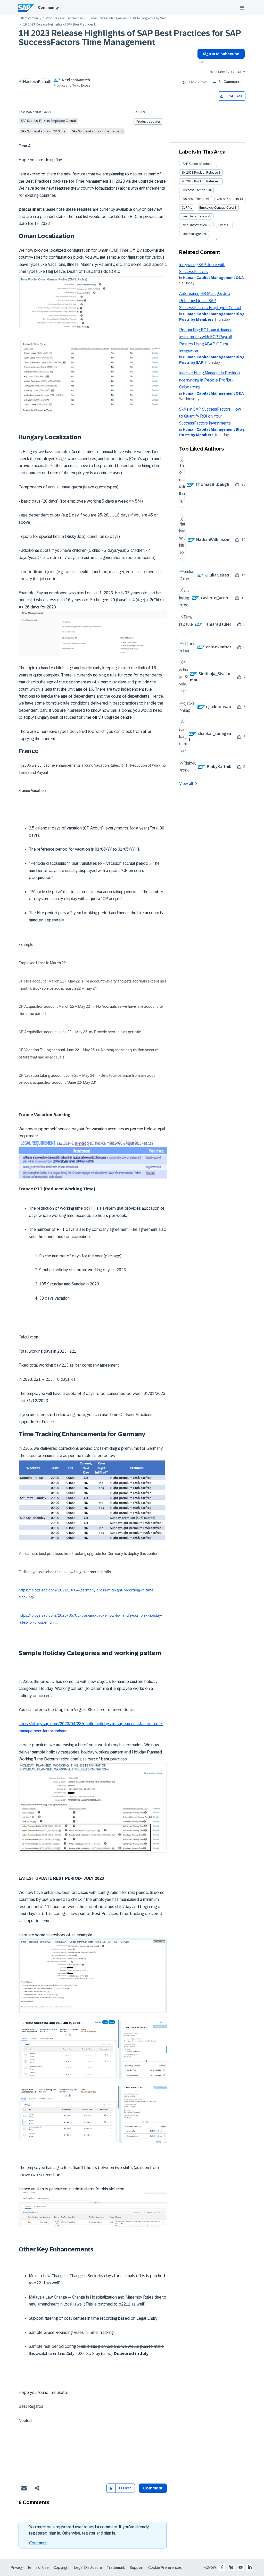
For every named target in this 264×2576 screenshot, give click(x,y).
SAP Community (30, 18)
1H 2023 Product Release (200, 173)
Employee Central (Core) (217, 208)
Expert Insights (192, 234)
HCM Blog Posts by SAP (149, 18)
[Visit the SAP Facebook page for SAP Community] (222, 2567)
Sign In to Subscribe (221, 54)
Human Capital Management (108, 18)
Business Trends (193, 190)
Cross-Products (228, 199)
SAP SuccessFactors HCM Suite (43, 131)
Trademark (116, 2567)
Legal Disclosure (88, 2567)
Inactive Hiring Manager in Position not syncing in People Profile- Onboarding (209, 380)
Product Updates (148, 122)
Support (137, 2567)
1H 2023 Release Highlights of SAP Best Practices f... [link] (60, 25)
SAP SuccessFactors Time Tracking (97, 131)
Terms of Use (38, 2567)
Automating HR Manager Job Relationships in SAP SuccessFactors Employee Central (210, 301)
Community (48, 7)
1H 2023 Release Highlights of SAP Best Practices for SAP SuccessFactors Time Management (130, 38)
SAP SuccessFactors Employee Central (48, 121)
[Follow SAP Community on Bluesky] (231, 2567)
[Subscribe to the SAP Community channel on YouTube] (241, 2567)
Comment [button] (153, 2488)
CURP (185, 208)
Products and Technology (64, 18)
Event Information (194, 216)
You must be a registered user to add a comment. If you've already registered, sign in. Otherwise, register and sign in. (89, 2530)
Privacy (17, 2567)
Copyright (61, 2567)
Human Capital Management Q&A (213, 278)
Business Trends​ (193, 199)
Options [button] (200, 63)
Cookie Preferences (165, 2567)
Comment (38, 2543)
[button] (222, 96)
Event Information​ (194, 225)
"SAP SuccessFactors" (197, 164)
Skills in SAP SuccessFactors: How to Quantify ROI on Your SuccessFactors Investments (210, 416)
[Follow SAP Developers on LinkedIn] (250, 2567)
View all (186, 783)
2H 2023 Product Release (200, 181)
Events (223, 225)
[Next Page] (216, 239)
